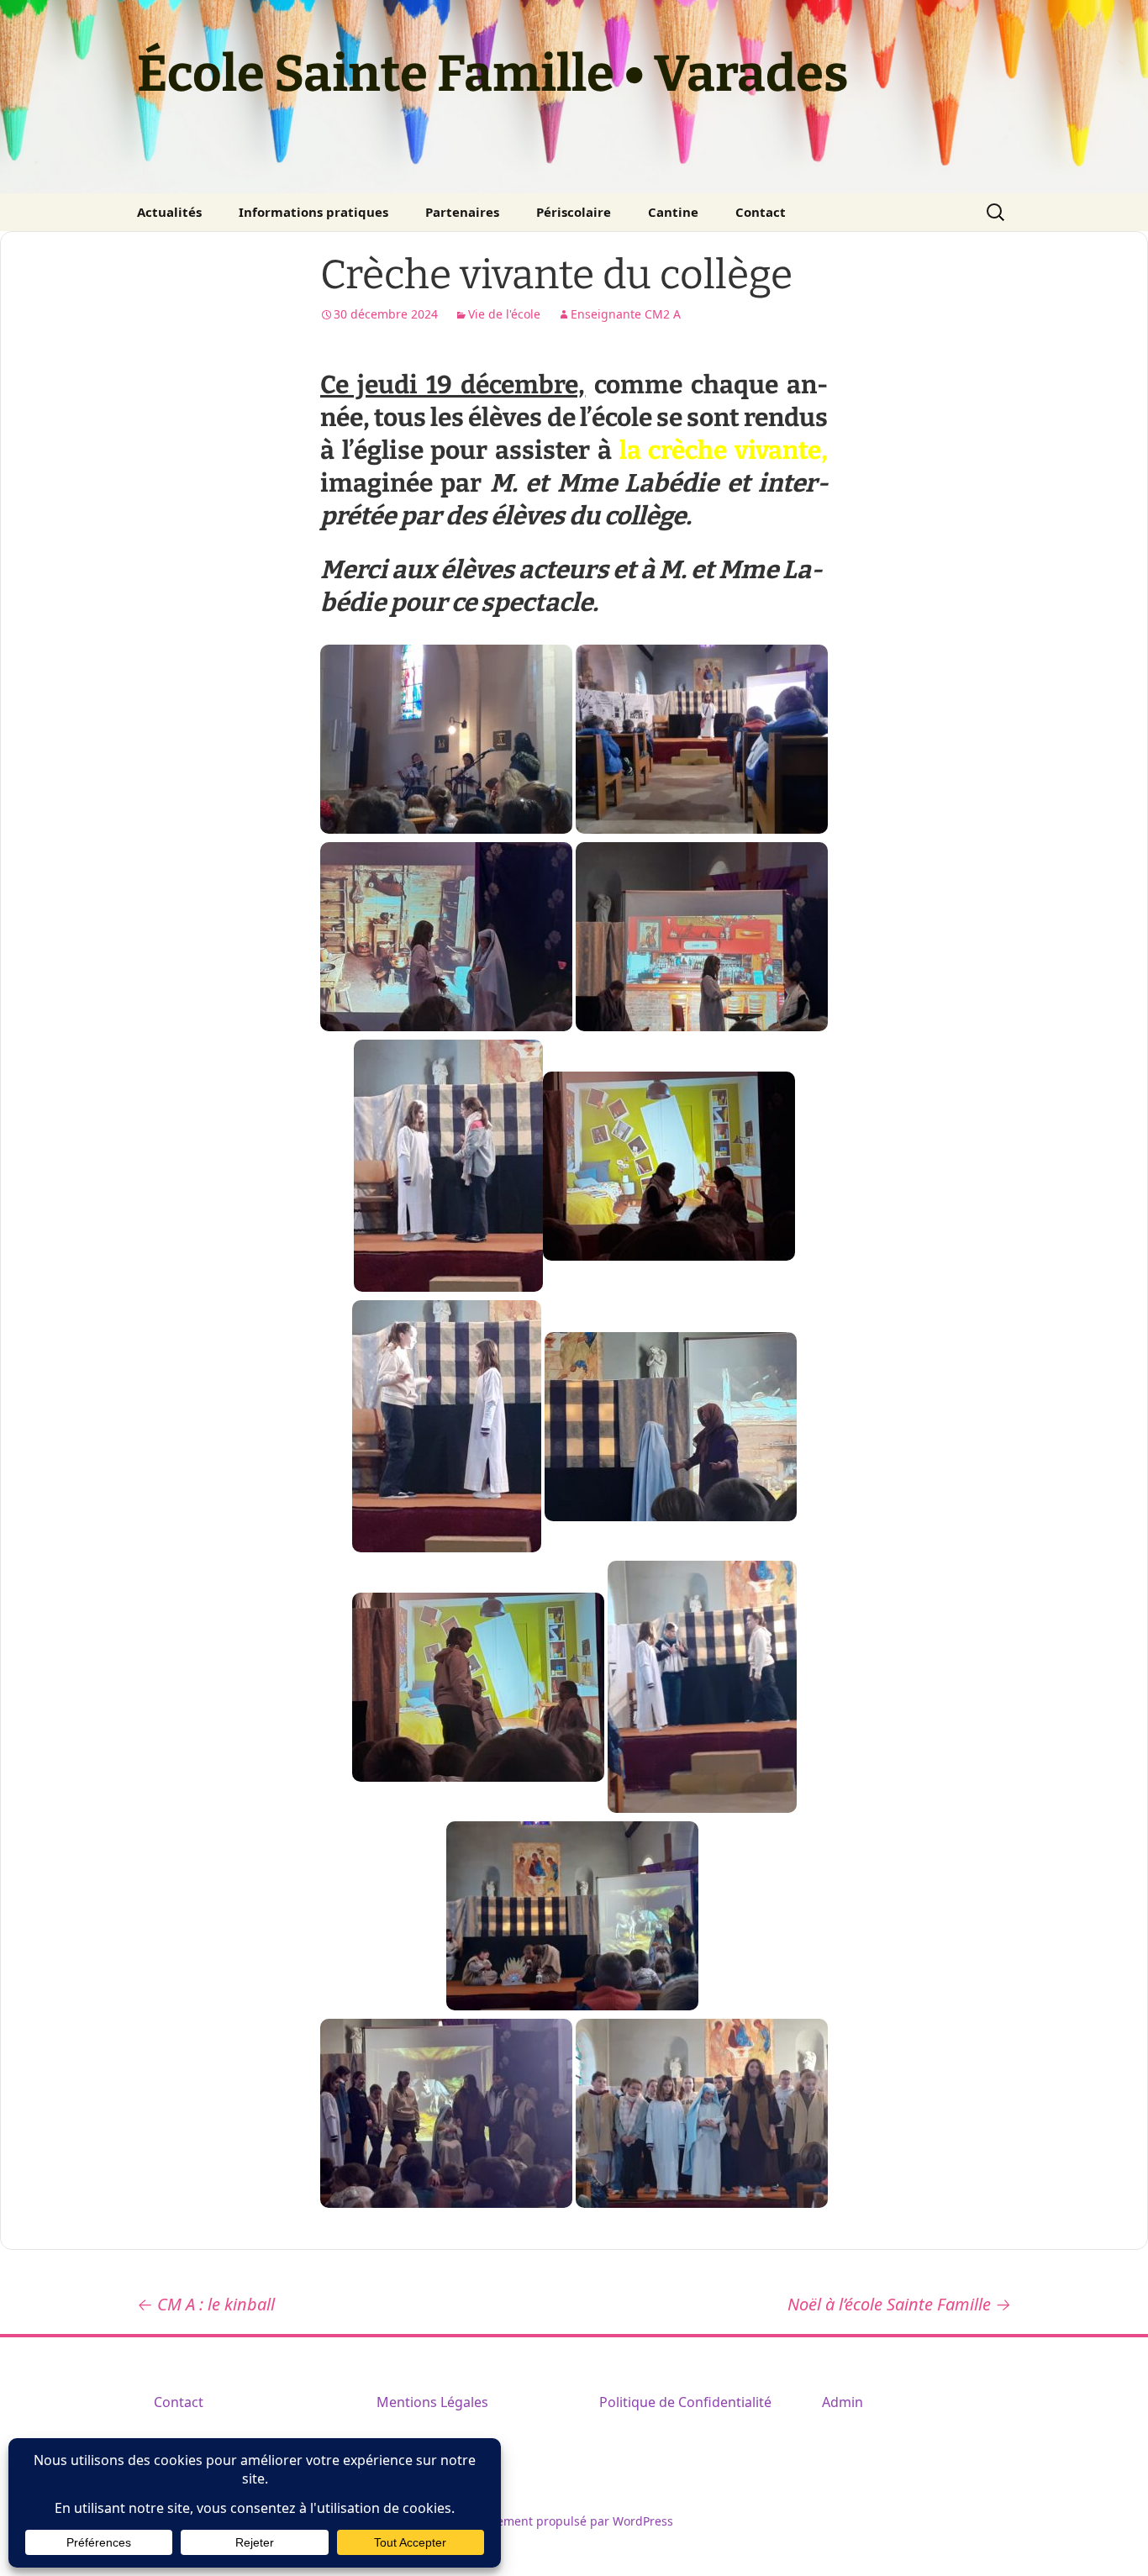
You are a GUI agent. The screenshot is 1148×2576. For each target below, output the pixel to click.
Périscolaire (574, 212)
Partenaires (462, 212)
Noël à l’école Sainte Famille (899, 2304)
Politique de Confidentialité (685, 2402)
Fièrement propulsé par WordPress (574, 2521)
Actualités (169, 212)
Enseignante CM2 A (626, 314)
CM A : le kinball (206, 2304)
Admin (843, 2402)
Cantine (673, 212)
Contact (761, 212)
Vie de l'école (504, 314)
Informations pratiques (313, 212)
